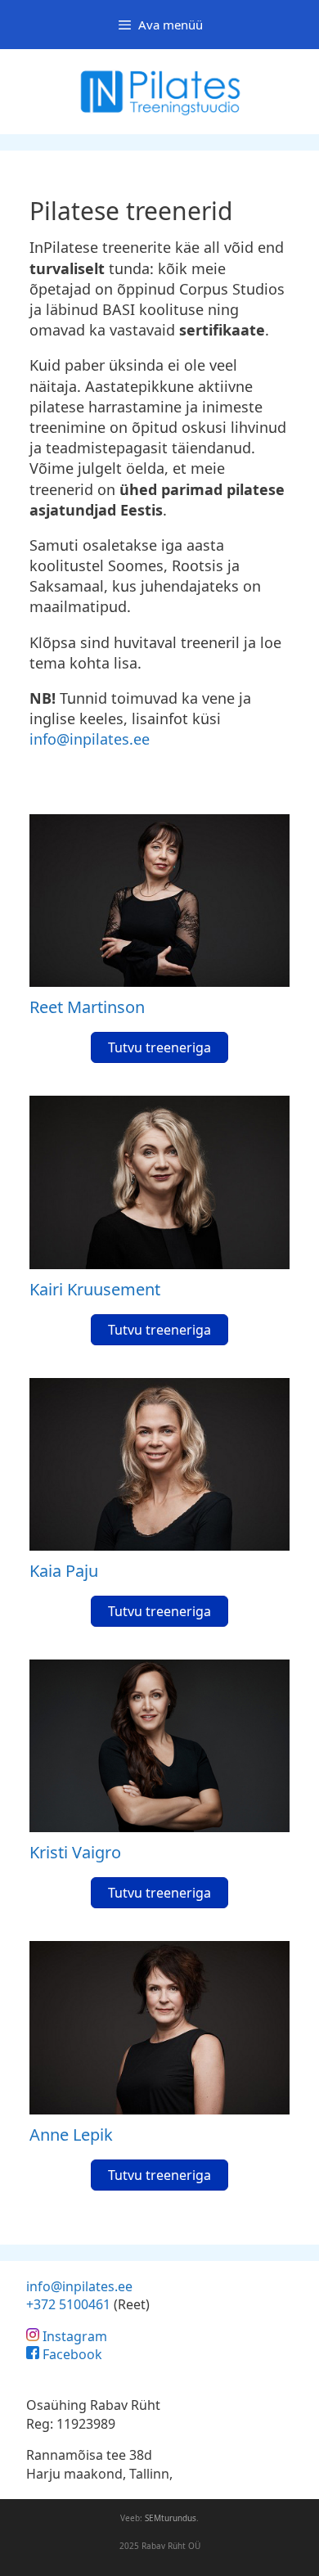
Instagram (75, 2336)
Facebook (72, 2354)
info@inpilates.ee (90, 739)
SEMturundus (171, 2518)
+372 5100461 (68, 2304)
